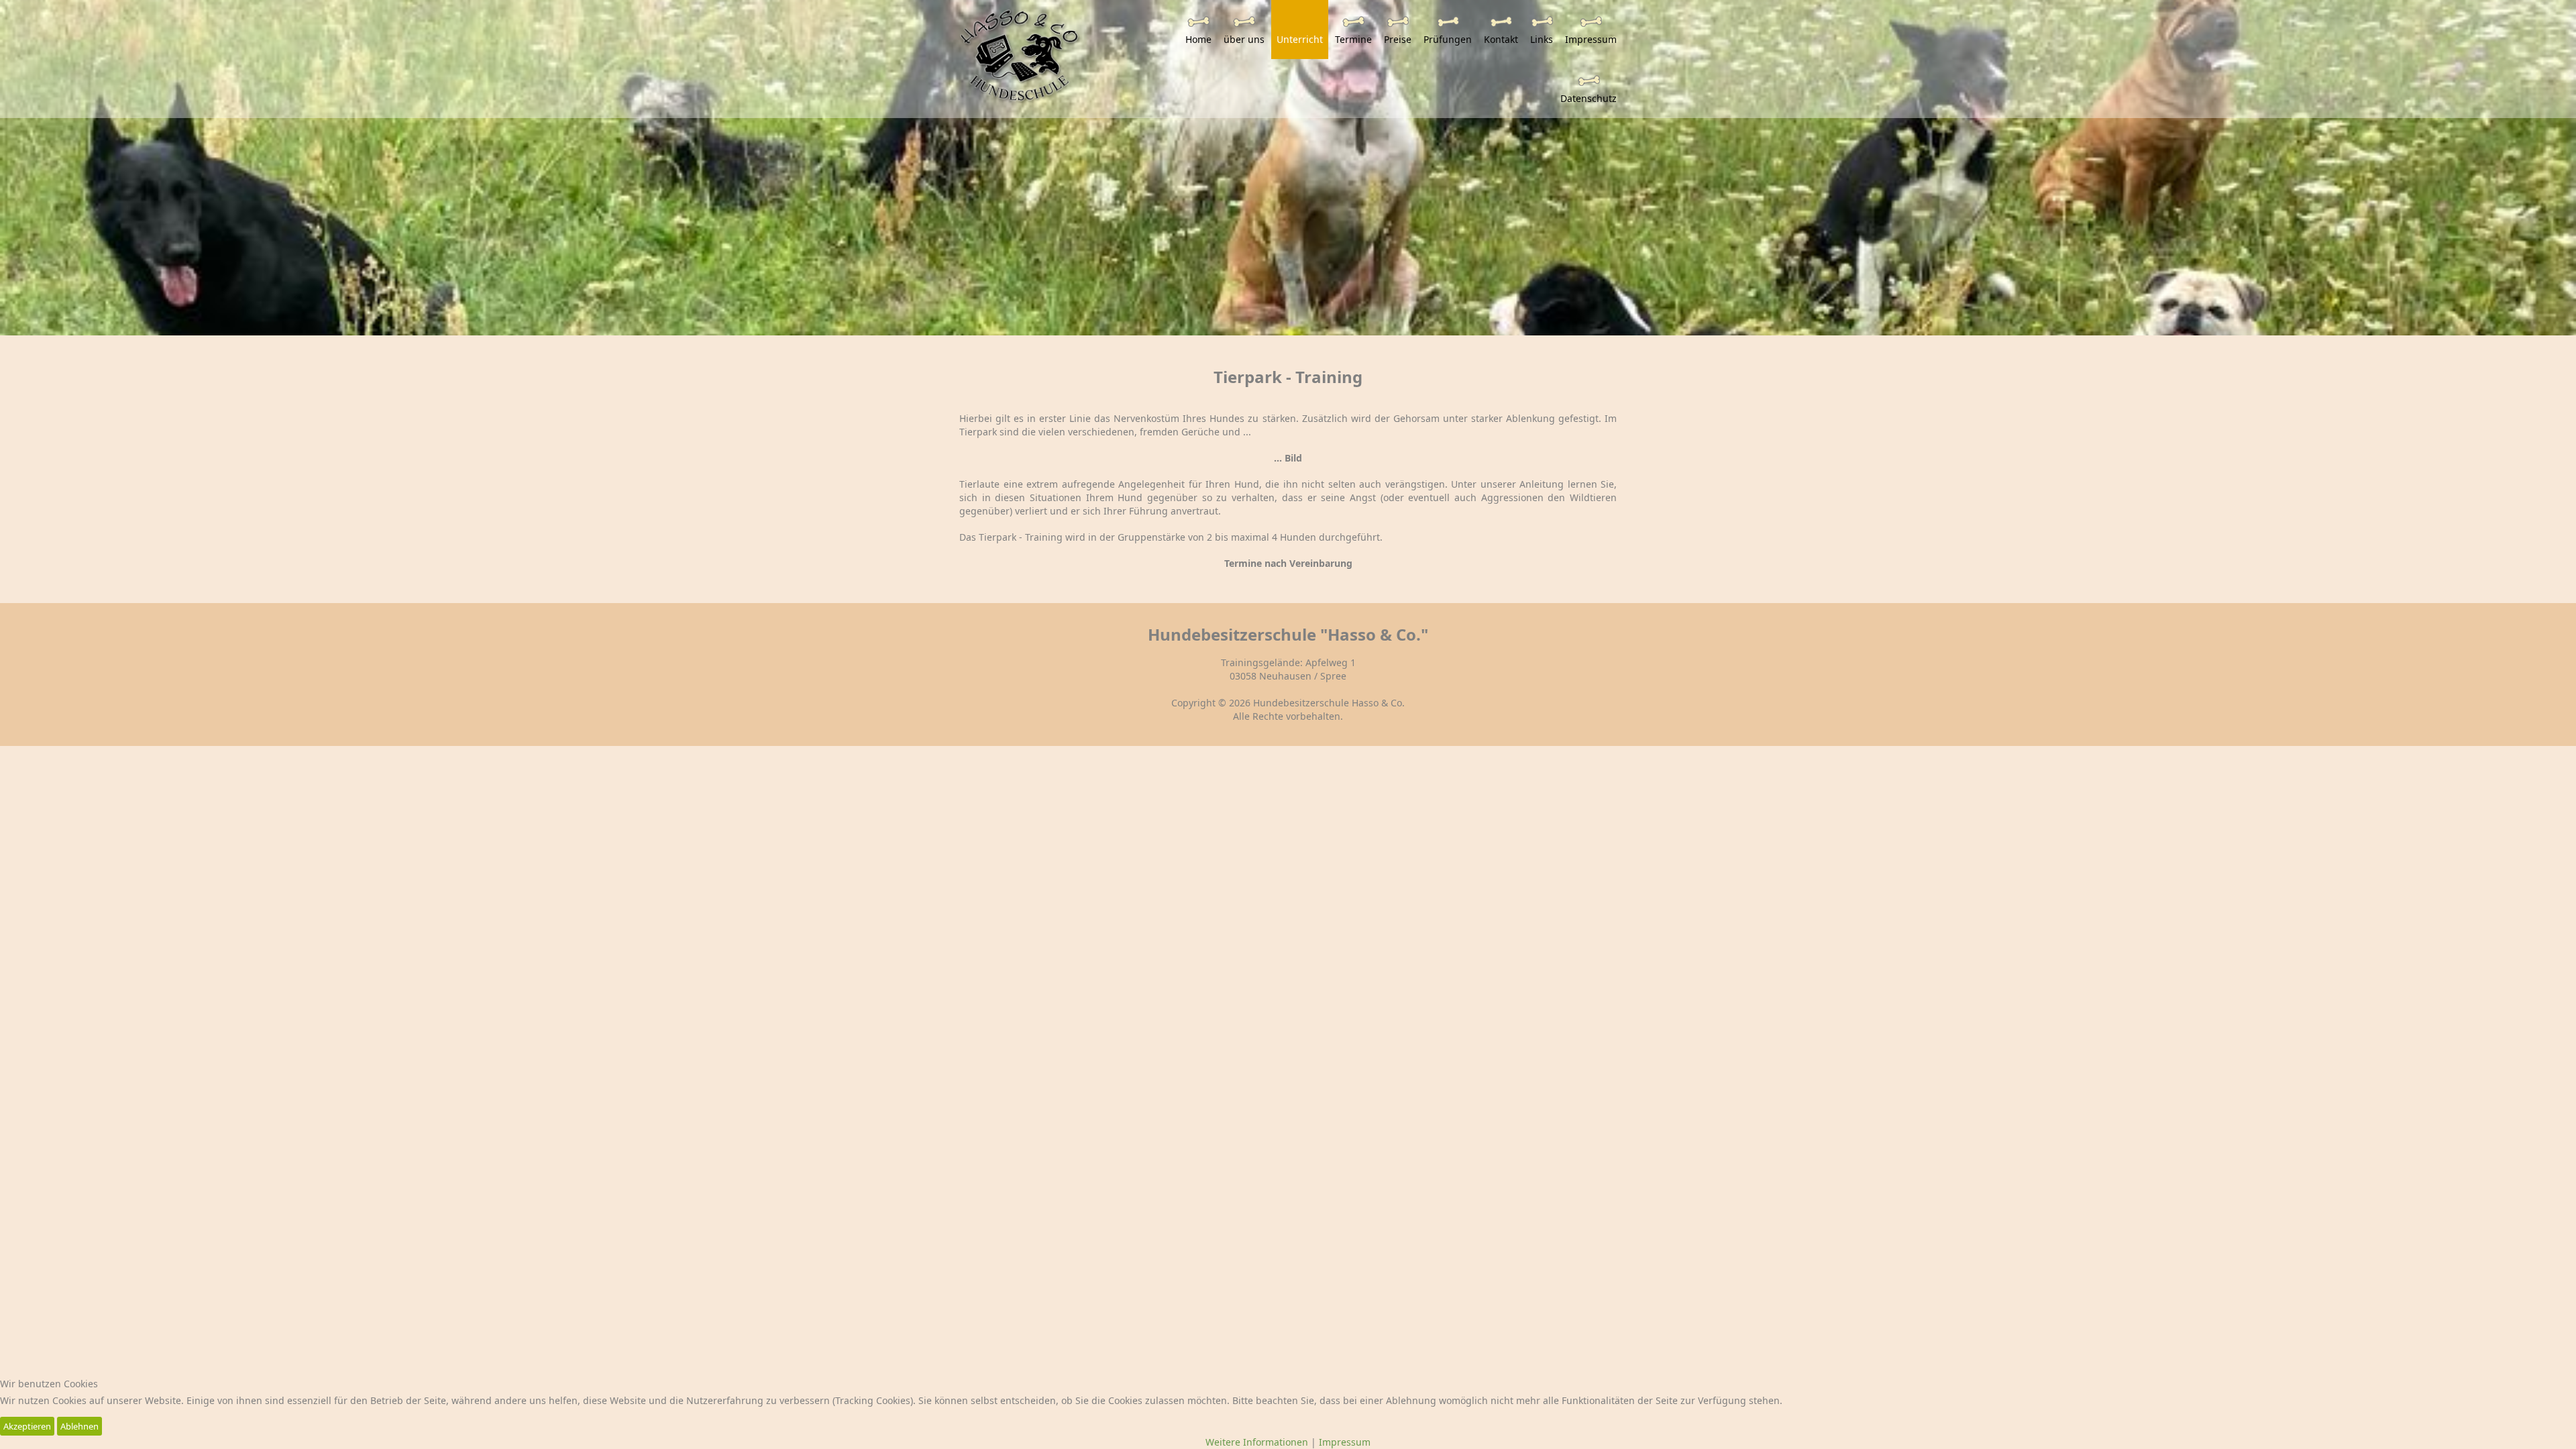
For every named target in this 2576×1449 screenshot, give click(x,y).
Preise (1398, 39)
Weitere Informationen (1257, 1442)
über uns (1244, 39)
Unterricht (1300, 39)
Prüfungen (1448, 39)
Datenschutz (1589, 98)
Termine (1353, 39)
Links (1542, 39)
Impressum (1591, 39)
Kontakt (1501, 39)
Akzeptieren (27, 1426)
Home (1198, 39)
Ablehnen (79, 1426)
